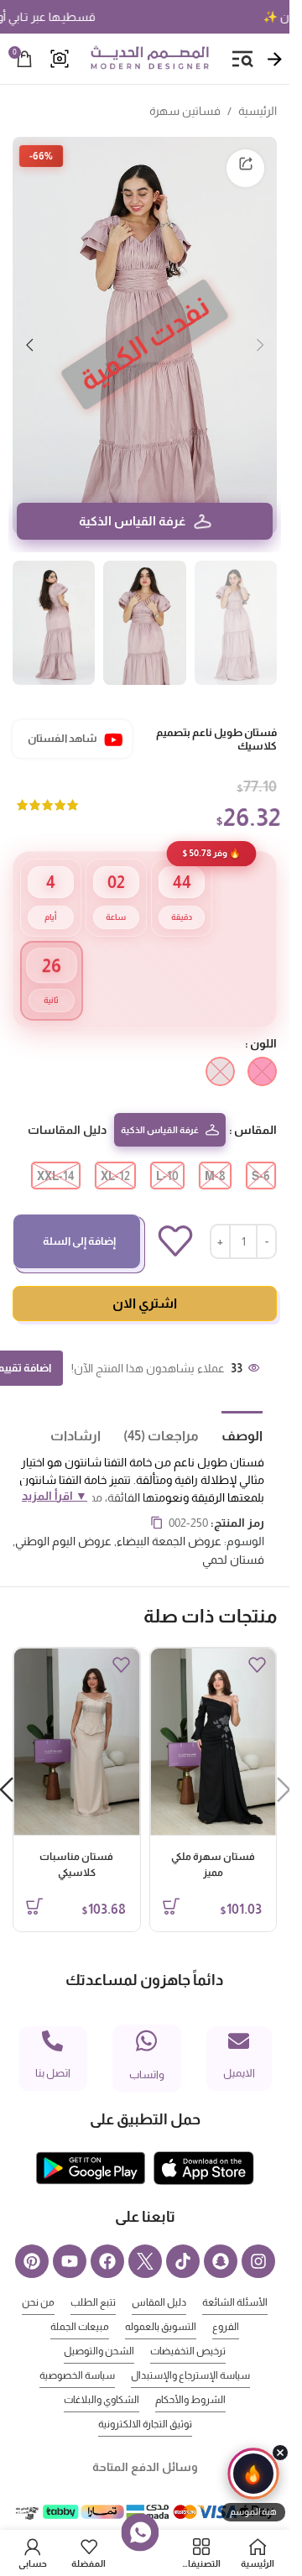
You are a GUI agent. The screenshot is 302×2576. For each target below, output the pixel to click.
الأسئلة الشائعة (235, 2277)
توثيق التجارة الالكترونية (145, 2399)
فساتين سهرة (185, 111)
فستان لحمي (233, 1534)
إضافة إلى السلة (79, 1216)
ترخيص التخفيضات (188, 2326)
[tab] (231, 1409)
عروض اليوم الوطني (63, 1516)
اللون (263, 1018)
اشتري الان (145, 1278)
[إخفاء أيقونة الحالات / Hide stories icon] (280, 2453)
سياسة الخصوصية (77, 2350)
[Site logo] (149, 58)
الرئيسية (258, 111)
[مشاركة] (245, 168)
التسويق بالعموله (161, 2302)
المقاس (255, 1105)
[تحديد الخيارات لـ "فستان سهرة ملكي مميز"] (171, 1881)
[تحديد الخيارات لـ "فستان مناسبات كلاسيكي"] (34, 1881)
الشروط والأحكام (190, 2375)
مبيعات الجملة (80, 2302)
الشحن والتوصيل (99, 2326)
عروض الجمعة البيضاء (169, 1516)
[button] (260, 336)
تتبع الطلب (93, 2277)
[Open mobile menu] (242, 59)
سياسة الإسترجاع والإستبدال (190, 2350)
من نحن (38, 2277)
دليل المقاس (159, 2277)
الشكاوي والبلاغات (102, 2375)
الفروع (226, 2302)
